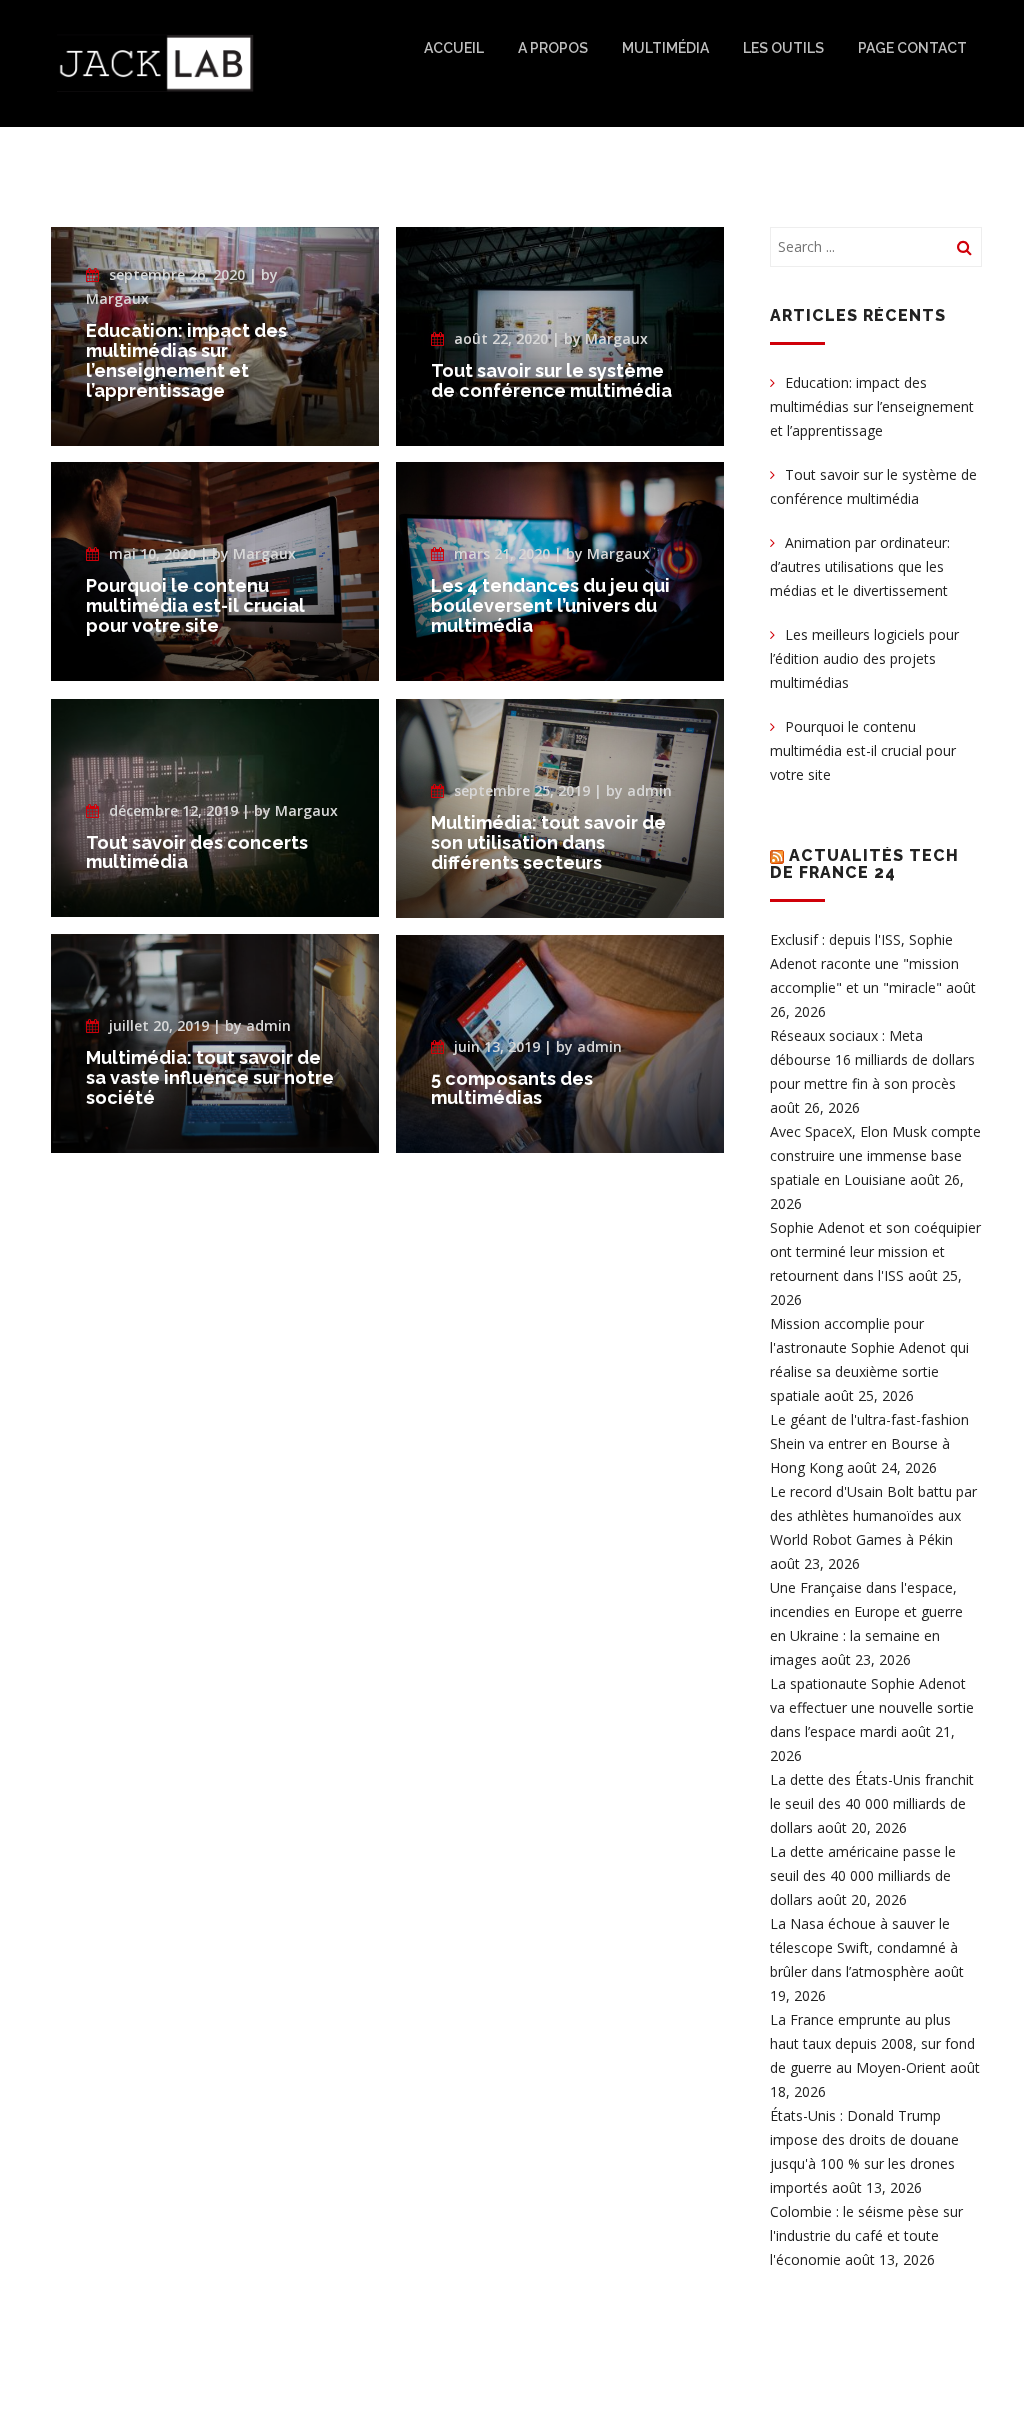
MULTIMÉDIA (665, 48)
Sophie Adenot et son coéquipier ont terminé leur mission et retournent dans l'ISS (875, 1251)
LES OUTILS (783, 48)
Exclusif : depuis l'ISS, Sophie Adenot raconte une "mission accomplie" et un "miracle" (864, 963)
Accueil (454, 48)
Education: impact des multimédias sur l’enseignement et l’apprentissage (872, 406)
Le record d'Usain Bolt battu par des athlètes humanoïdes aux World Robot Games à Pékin (873, 1515)
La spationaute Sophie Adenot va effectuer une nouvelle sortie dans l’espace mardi (872, 1707)
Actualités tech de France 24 (864, 864)
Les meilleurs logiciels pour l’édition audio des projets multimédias (864, 658)
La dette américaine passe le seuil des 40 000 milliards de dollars (863, 1875)
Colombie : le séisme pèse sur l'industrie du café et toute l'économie (866, 2235)
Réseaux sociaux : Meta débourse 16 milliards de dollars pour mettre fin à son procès (872, 1059)
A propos (553, 48)
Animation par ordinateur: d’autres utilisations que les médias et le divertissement (860, 566)
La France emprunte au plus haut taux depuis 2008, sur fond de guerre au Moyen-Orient (872, 2043)
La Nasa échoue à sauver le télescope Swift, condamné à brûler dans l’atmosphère (864, 1947)
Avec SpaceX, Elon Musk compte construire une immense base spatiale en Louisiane (875, 1155)
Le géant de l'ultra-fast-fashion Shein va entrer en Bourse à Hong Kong (869, 1443)
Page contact (912, 48)
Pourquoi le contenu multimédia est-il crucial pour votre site (863, 750)
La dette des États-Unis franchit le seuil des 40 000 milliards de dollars (872, 1803)
